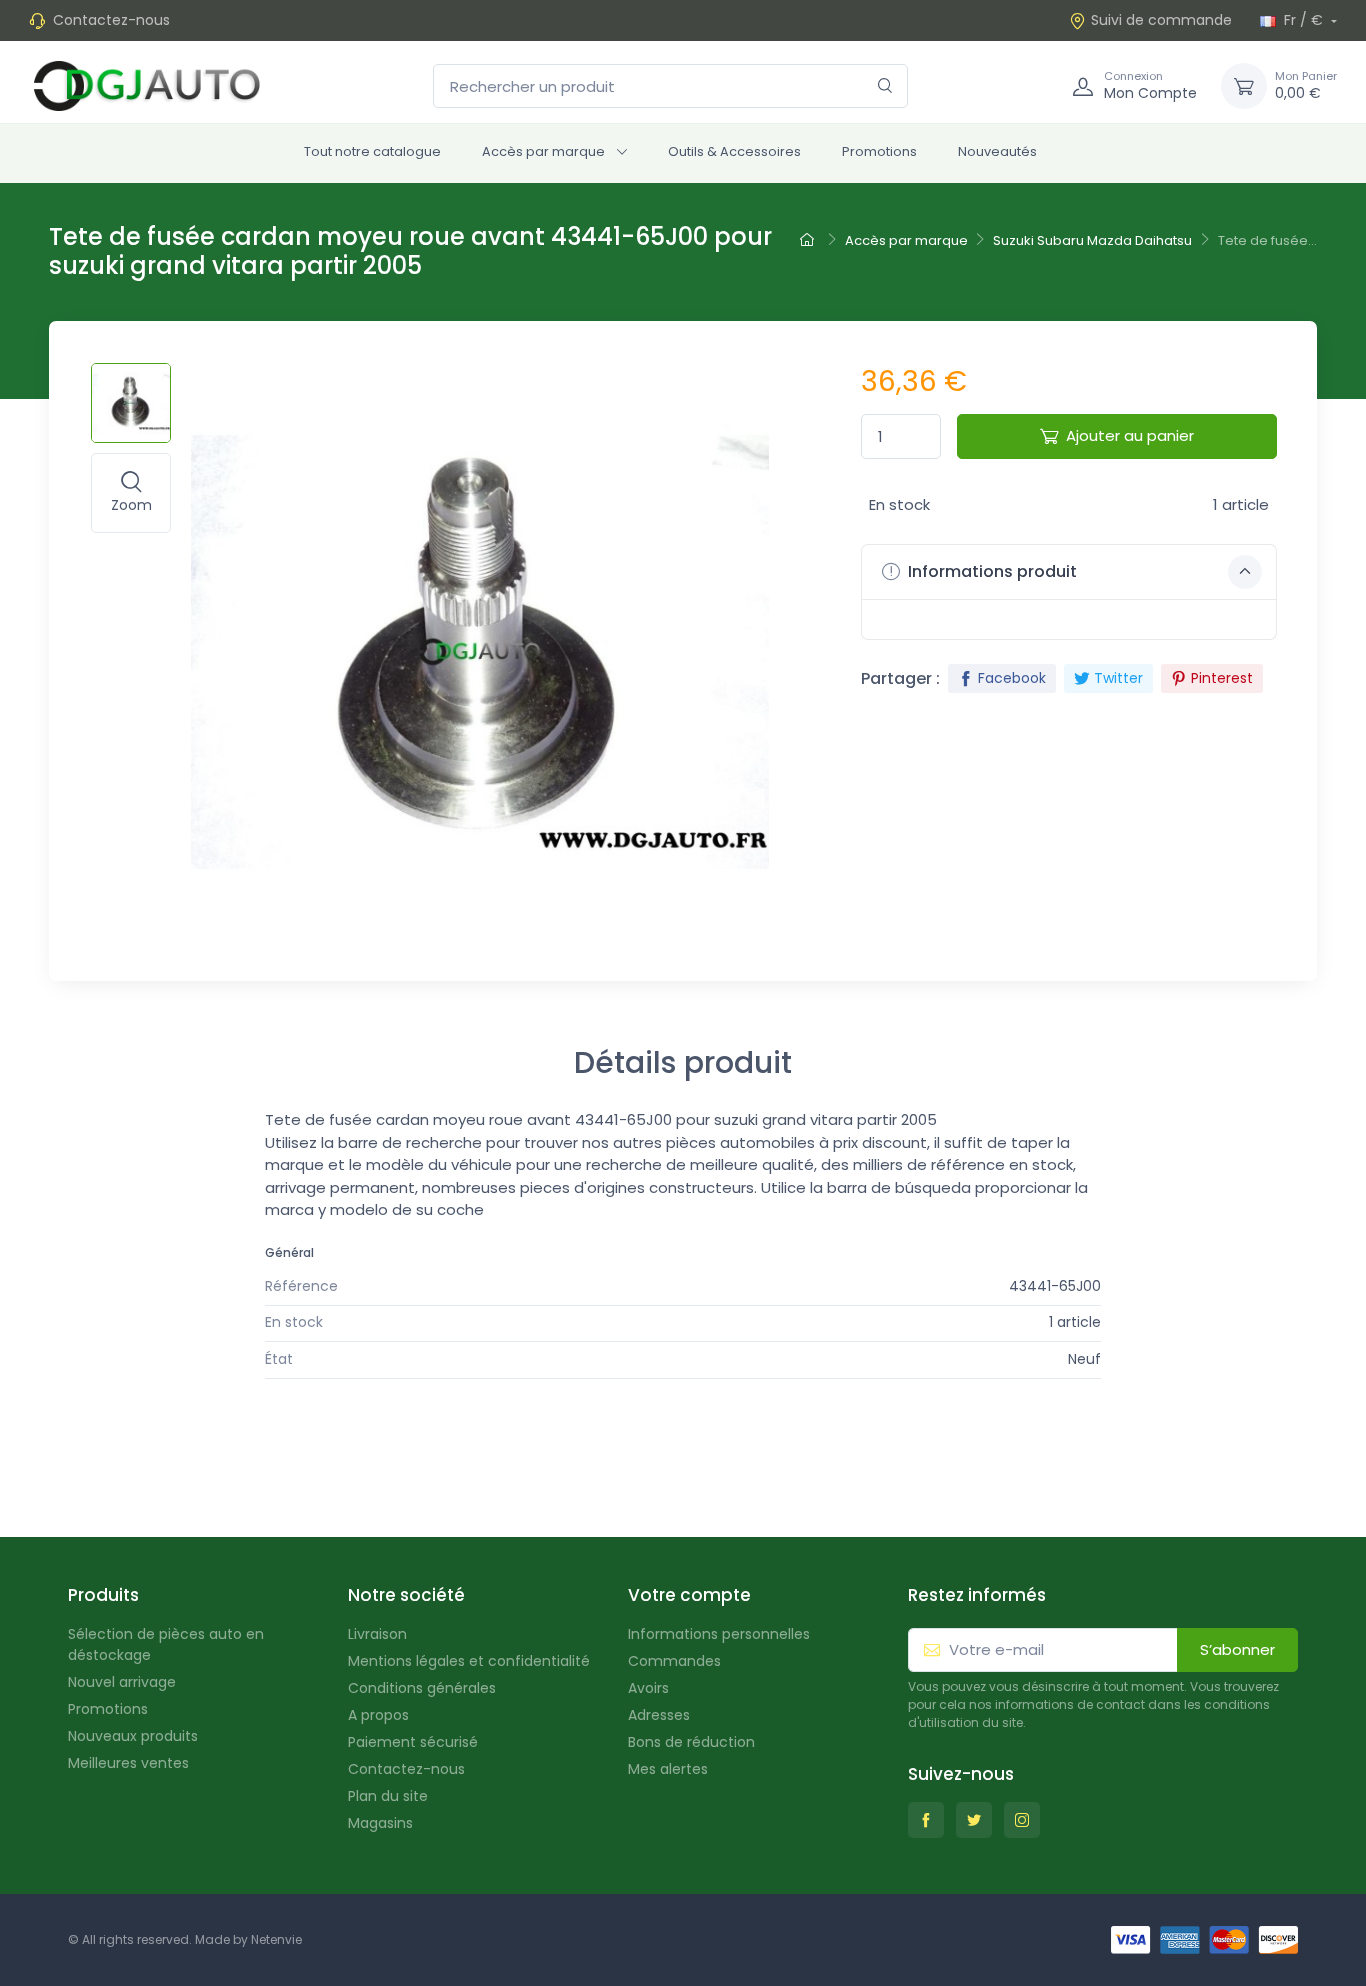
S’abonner (1237, 1649)
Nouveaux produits (133, 1736)
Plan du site (388, 1796)
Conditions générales (422, 1688)
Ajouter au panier (1130, 435)
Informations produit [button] (990, 571)
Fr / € (1303, 20)
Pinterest (1222, 678)
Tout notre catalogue (372, 151)
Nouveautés (997, 151)
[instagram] (1022, 1820)
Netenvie (276, 1939)
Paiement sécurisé (413, 1742)
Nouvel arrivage (122, 1682)
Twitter (1118, 678)
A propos (378, 1715)
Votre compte (689, 1595)
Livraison (377, 1634)
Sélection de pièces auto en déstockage (166, 1644)
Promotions (879, 151)
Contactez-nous (111, 20)
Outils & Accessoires (734, 151)
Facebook (1012, 678)
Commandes (674, 1661)
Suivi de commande (1161, 20)
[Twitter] (974, 1820)
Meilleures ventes (128, 1763)
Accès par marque (543, 151)
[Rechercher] (885, 86)
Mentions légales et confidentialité (469, 1661)
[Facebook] (926, 1820)
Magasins (380, 1823)
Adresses (659, 1715)
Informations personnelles (719, 1634)
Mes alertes (668, 1769)
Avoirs (648, 1688)
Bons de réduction (691, 1742)
